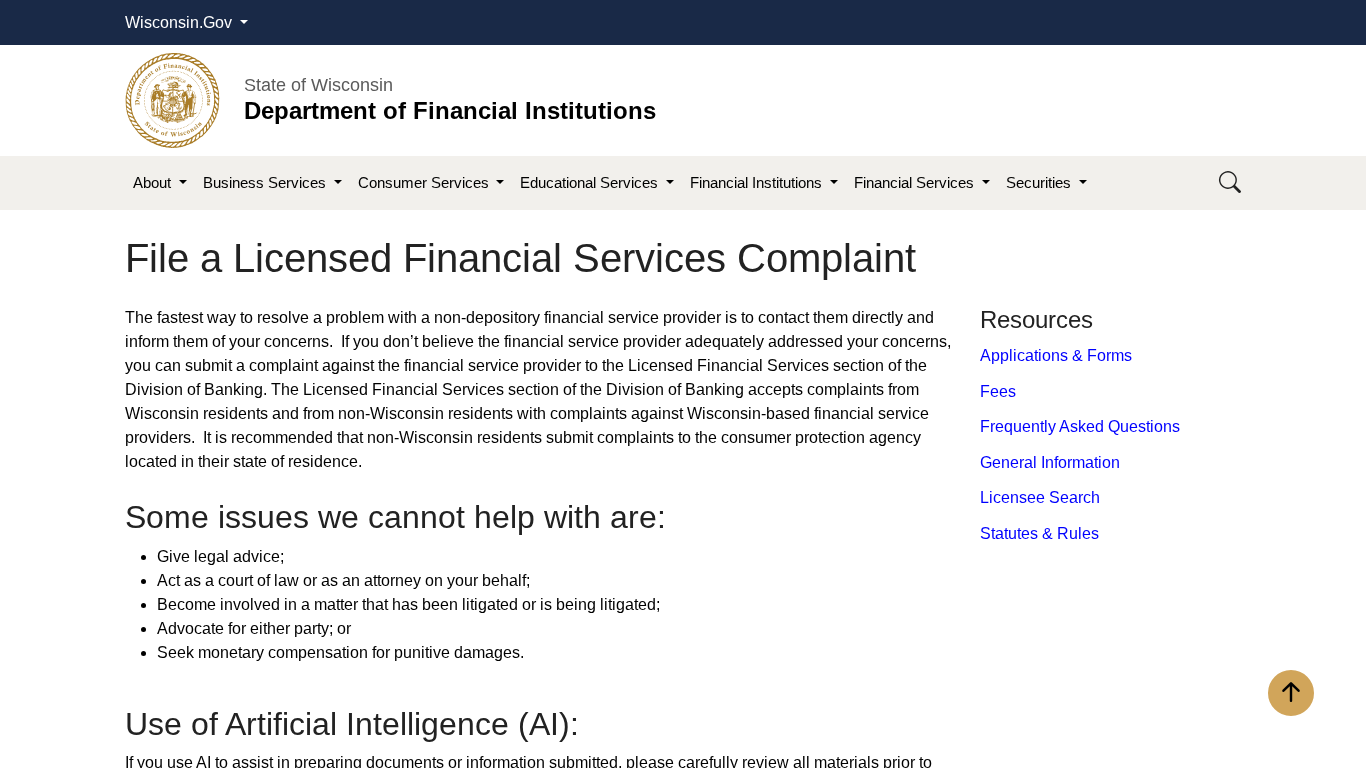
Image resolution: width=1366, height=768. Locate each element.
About (154, 182)
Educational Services (591, 182)
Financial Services (916, 182)
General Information (1050, 462)
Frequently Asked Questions (1080, 426)
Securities (1040, 182)
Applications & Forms (1056, 355)
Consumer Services (425, 182)
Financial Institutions (758, 182)
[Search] (1230, 183)
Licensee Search (1040, 497)
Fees (998, 391)
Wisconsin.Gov (180, 22)
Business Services (266, 182)
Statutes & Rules (1039, 533)
